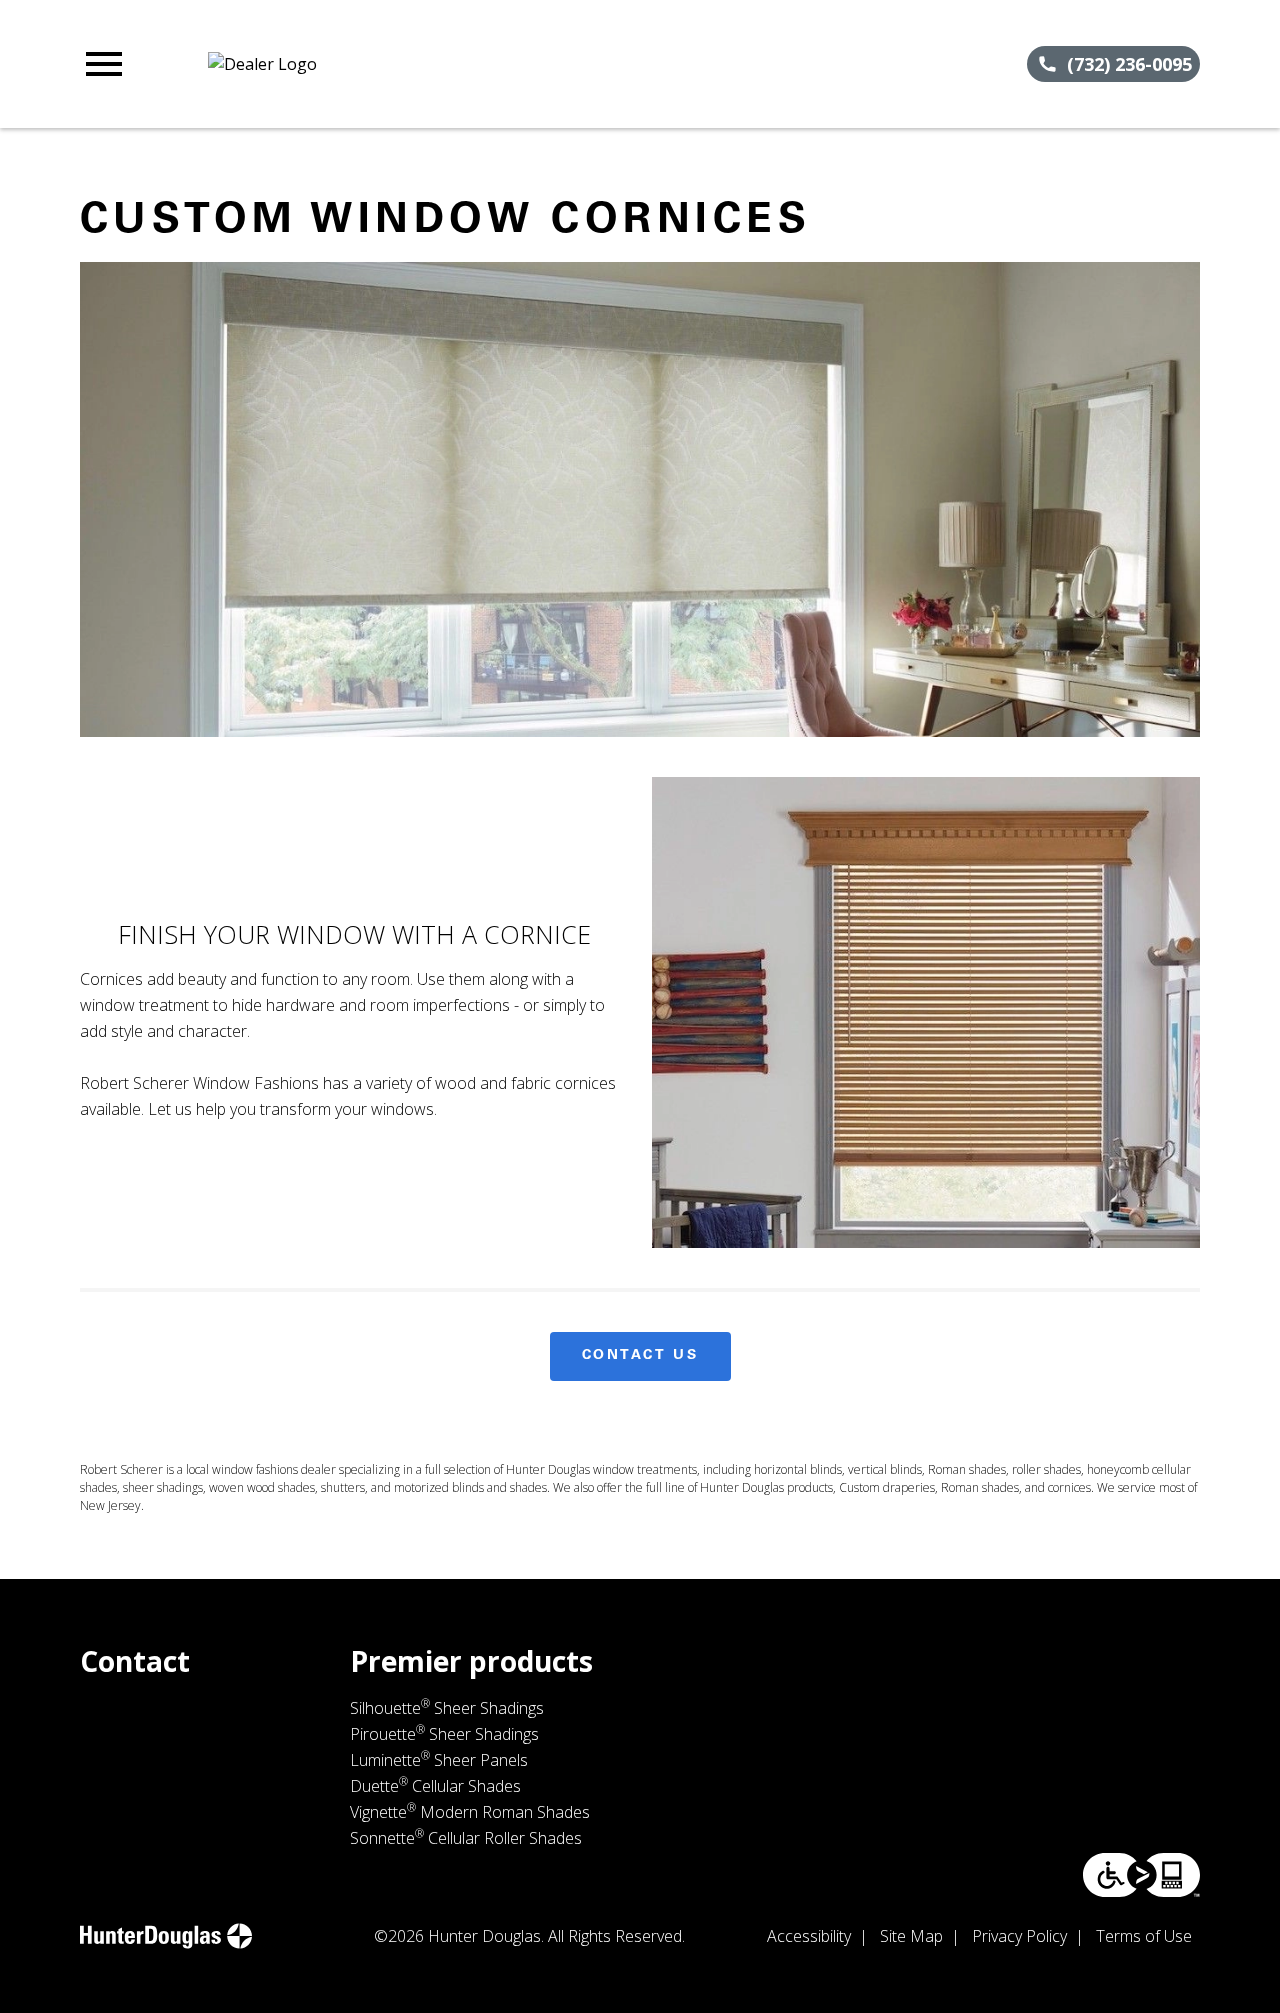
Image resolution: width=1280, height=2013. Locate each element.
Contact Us (640, 1356)
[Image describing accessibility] (1141, 1875)
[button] (104, 64)
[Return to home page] (424, 64)
